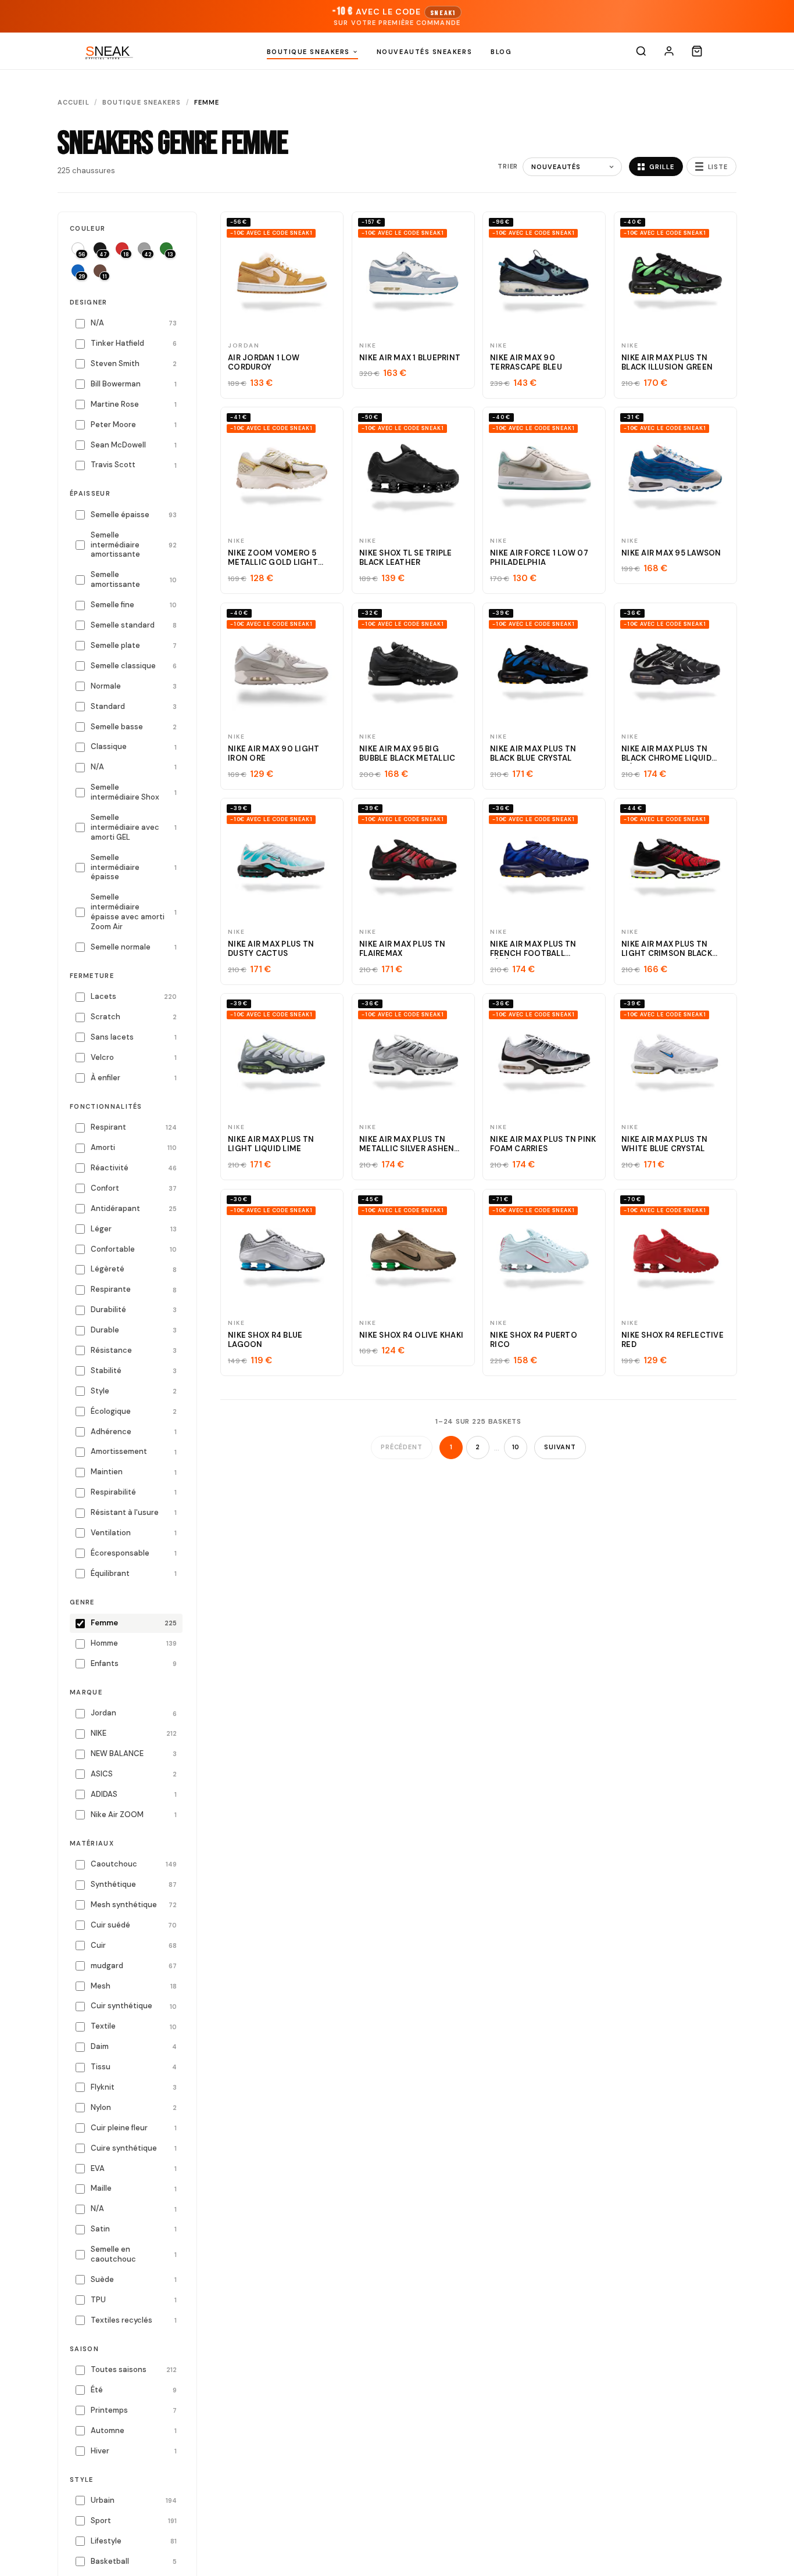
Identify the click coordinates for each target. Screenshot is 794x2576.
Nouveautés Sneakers (424, 52)
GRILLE (661, 167)
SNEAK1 (443, 12)
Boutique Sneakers (308, 52)
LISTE (718, 167)
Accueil (74, 102)
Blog (501, 52)
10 (516, 1447)
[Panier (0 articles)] (697, 51)
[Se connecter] (669, 51)
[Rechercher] (641, 51)
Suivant (560, 1447)
